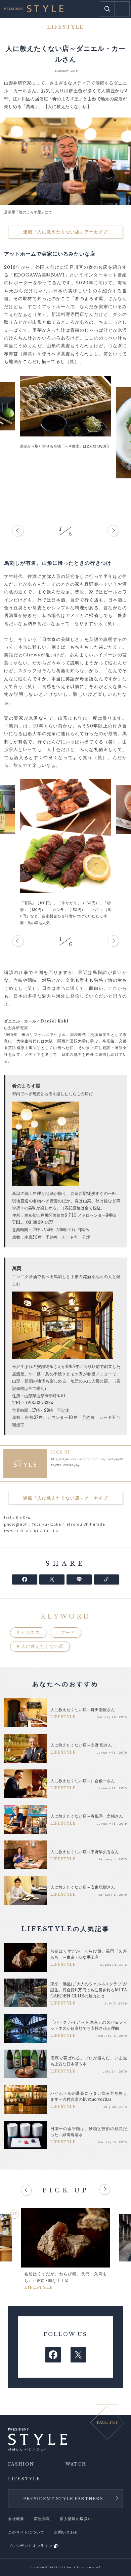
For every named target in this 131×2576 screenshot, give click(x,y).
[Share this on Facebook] (25, 1579)
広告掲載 (42, 2519)
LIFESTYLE (24, 2479)
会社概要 (16, 2519)
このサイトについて (26, 2532)
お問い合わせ (66, 2532)
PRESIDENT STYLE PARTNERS (63, 2499)
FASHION (21, 2464)
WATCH (76, 2464)
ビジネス (28, 1633)
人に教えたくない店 (40, 1646)
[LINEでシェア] (79, 1579)
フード (65, 1633)
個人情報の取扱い (76, 2519)
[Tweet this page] (52, 1579)
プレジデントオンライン (30, 2546)
